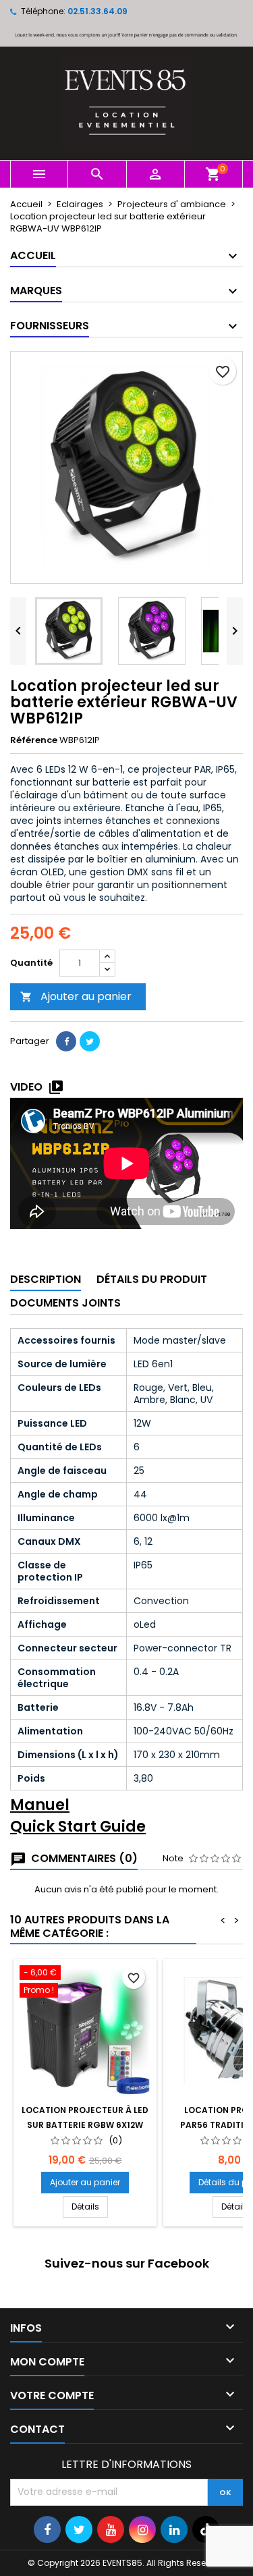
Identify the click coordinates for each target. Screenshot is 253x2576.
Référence (34, 740)
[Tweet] (90, 1041)
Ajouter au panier (76, 996)
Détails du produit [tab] (152, 1279)
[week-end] (126, 34)
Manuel (40, 1805)
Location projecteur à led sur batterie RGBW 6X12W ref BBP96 (85, 2125)
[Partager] (66, 1041)
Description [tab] (46, 1279)
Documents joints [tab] (65, 1303)
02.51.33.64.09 (97, 11)
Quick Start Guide (78, 1827)
